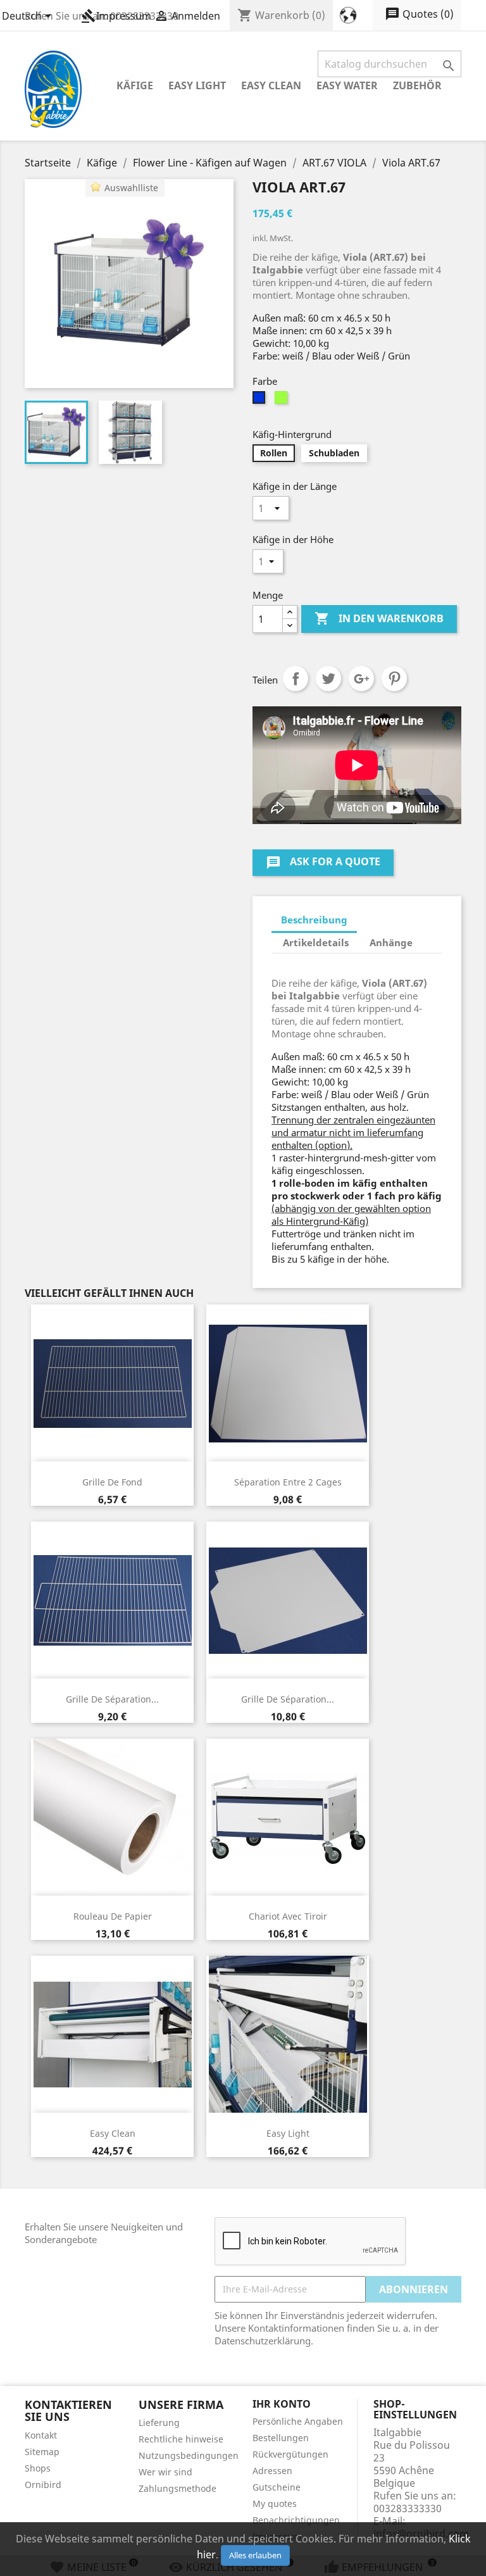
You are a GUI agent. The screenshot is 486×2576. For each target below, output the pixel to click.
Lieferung (159, 2423)
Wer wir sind (165, 2472)
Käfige (135, 85)
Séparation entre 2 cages (288, 1482)
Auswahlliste (131, 188)
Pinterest (394, 678)
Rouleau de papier (113, 1916)
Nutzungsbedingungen (189, 2455)
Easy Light (197, 85)
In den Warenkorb (379, 618)
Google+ (361, 678)
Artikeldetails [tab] (316, 942)
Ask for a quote (323, 862)
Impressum (116, 16)
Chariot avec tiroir (288, 1916)
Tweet (328, 678)
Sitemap (42, 2452)
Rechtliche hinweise (181, 2439)
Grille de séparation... (112, 1699)
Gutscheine (277, 2487)
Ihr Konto (282, 2404)
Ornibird (43, 2485)
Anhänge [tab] (391, 942)
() (419, 14)
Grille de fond (112, 1482)
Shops (38, 2468)
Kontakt (41, 2435)
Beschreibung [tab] (314, 920)
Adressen (272, 2471)
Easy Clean (271, 85)
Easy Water (347, 85)
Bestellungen (281, 2438)
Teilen (296, 678)
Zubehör (417, 85)
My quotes (275, 2504)
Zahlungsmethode (178, 2488)
